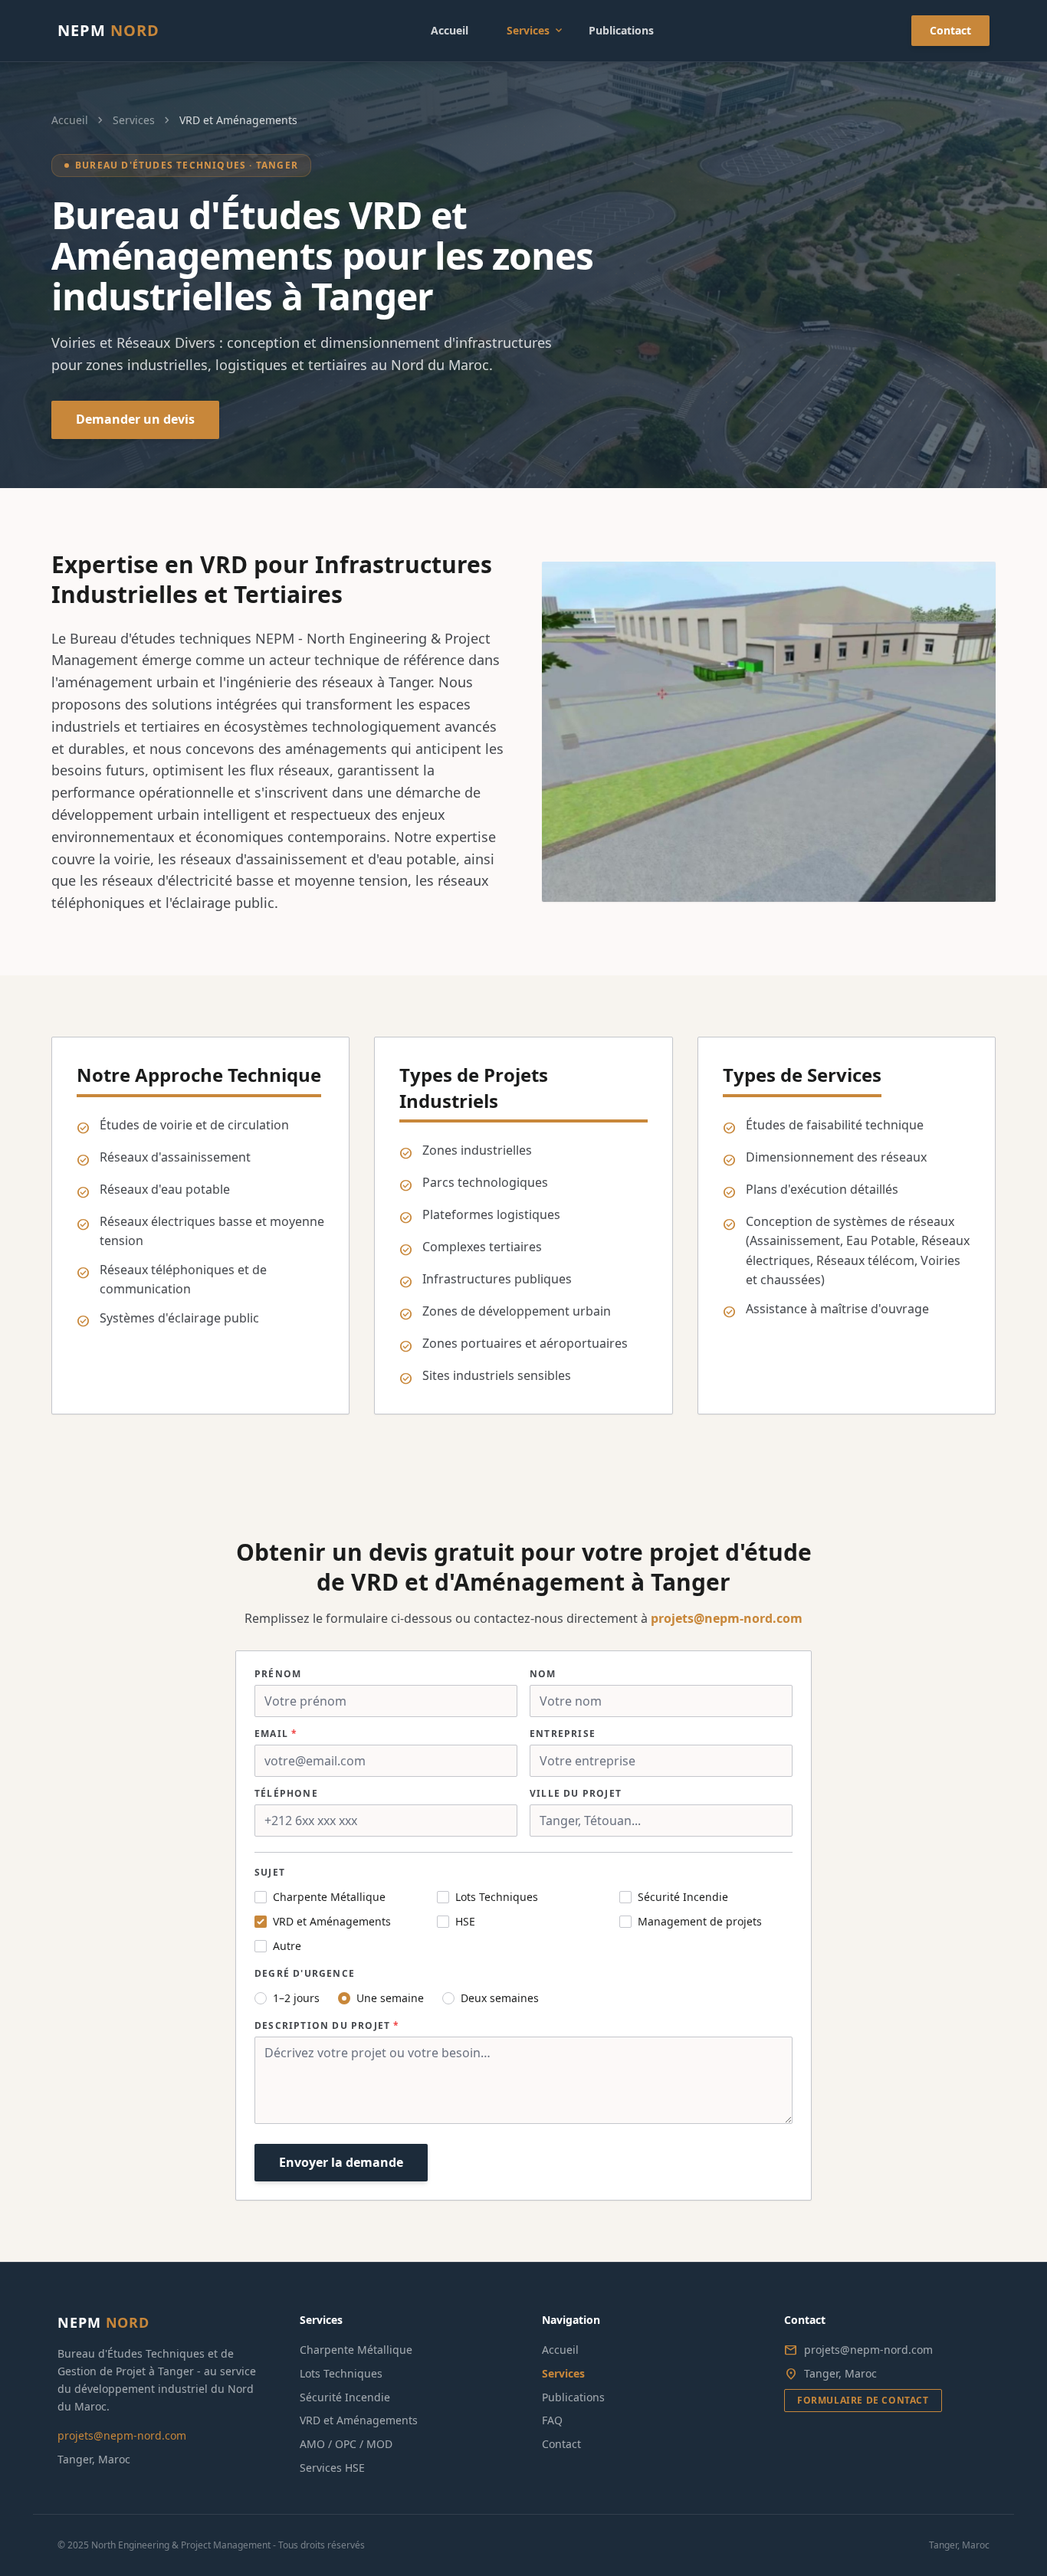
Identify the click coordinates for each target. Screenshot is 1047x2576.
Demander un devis (135, 419)
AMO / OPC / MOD (346, 2444)
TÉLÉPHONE (286, 1794)
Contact (950, 30)
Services (536, 31)
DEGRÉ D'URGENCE (305, 1974)
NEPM (108, 30)
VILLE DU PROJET (576, 1794)
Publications (621, 30)
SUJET (270, 1873)
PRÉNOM (278, 1674)
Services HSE (332, 2468)
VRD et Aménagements (359, 2420)
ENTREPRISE (563, 1734)
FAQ (552, 2420)
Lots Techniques (341, 2373)
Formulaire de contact (863, 2400)
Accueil (450, 30)
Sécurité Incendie (345, 2397)
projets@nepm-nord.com (727, 1618)
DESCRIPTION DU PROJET (327, 2026)
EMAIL (276, 1734)
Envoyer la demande (341, 2162)
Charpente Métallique (356, 2350)
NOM (543, 1674)
